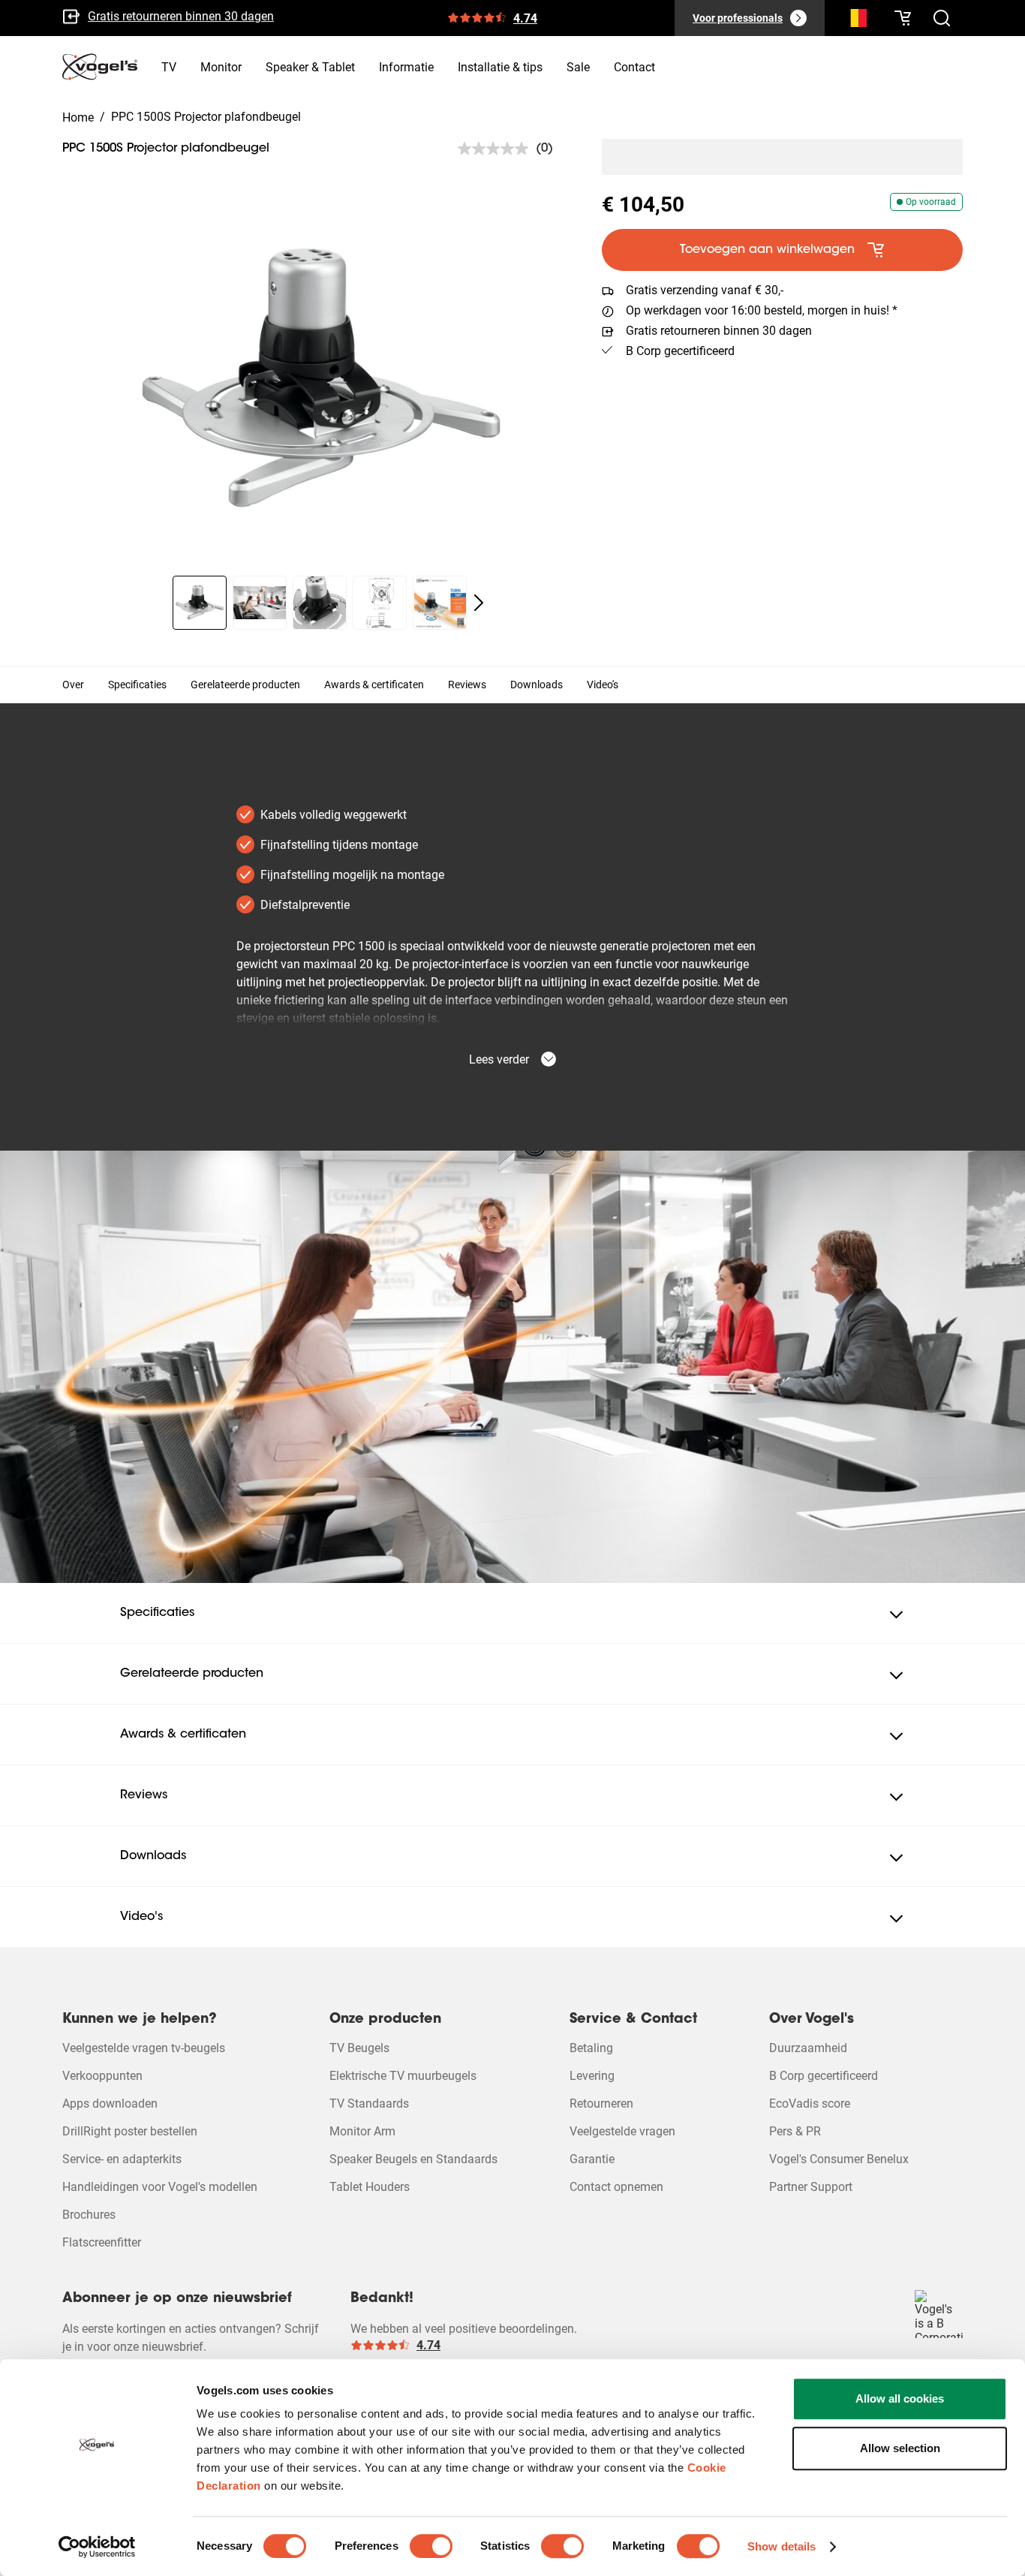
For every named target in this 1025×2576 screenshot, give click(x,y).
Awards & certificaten (374, 685)
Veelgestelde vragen (622, 2131)
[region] (320, 381)
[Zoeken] (855, 21)
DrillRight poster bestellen (130, 2131)
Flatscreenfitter (102, 2242)
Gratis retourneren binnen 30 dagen (719, 331)
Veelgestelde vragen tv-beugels (144, 2048)
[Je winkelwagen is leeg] (903, 18)
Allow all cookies (900, 2398)
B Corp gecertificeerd (142, 22)
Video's (603, 685)
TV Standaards (369, 2104)
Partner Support (811, 2187)
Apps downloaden (110, 2104)
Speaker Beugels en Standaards (413, 2159)
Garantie (592, 2159)
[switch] (431, 2546)
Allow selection (900, 2448)
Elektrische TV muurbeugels (403, 2076)
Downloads (537, 685)
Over (73, 685)
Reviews (467, 685)
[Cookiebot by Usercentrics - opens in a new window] (97, 2547)
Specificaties (137, 685)
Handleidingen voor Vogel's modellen (160, 2187)
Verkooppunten (102, 2076)
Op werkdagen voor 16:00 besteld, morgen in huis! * (762, 310)
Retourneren (601, 2104)
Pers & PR (795, 2131)
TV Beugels (359, 2048)
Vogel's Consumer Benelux (839, 2159)
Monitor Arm (362, 2131)
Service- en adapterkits (122, 2159)
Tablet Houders (370, 2187)
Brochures (89, 2215)
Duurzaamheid (808, 2048)
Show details (782, 2546)
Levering (592, 2076)
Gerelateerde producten (245, 685)
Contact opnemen (616, 2187)
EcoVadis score (810, 2104)
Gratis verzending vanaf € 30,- (705, 290)
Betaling (591, 2048)
